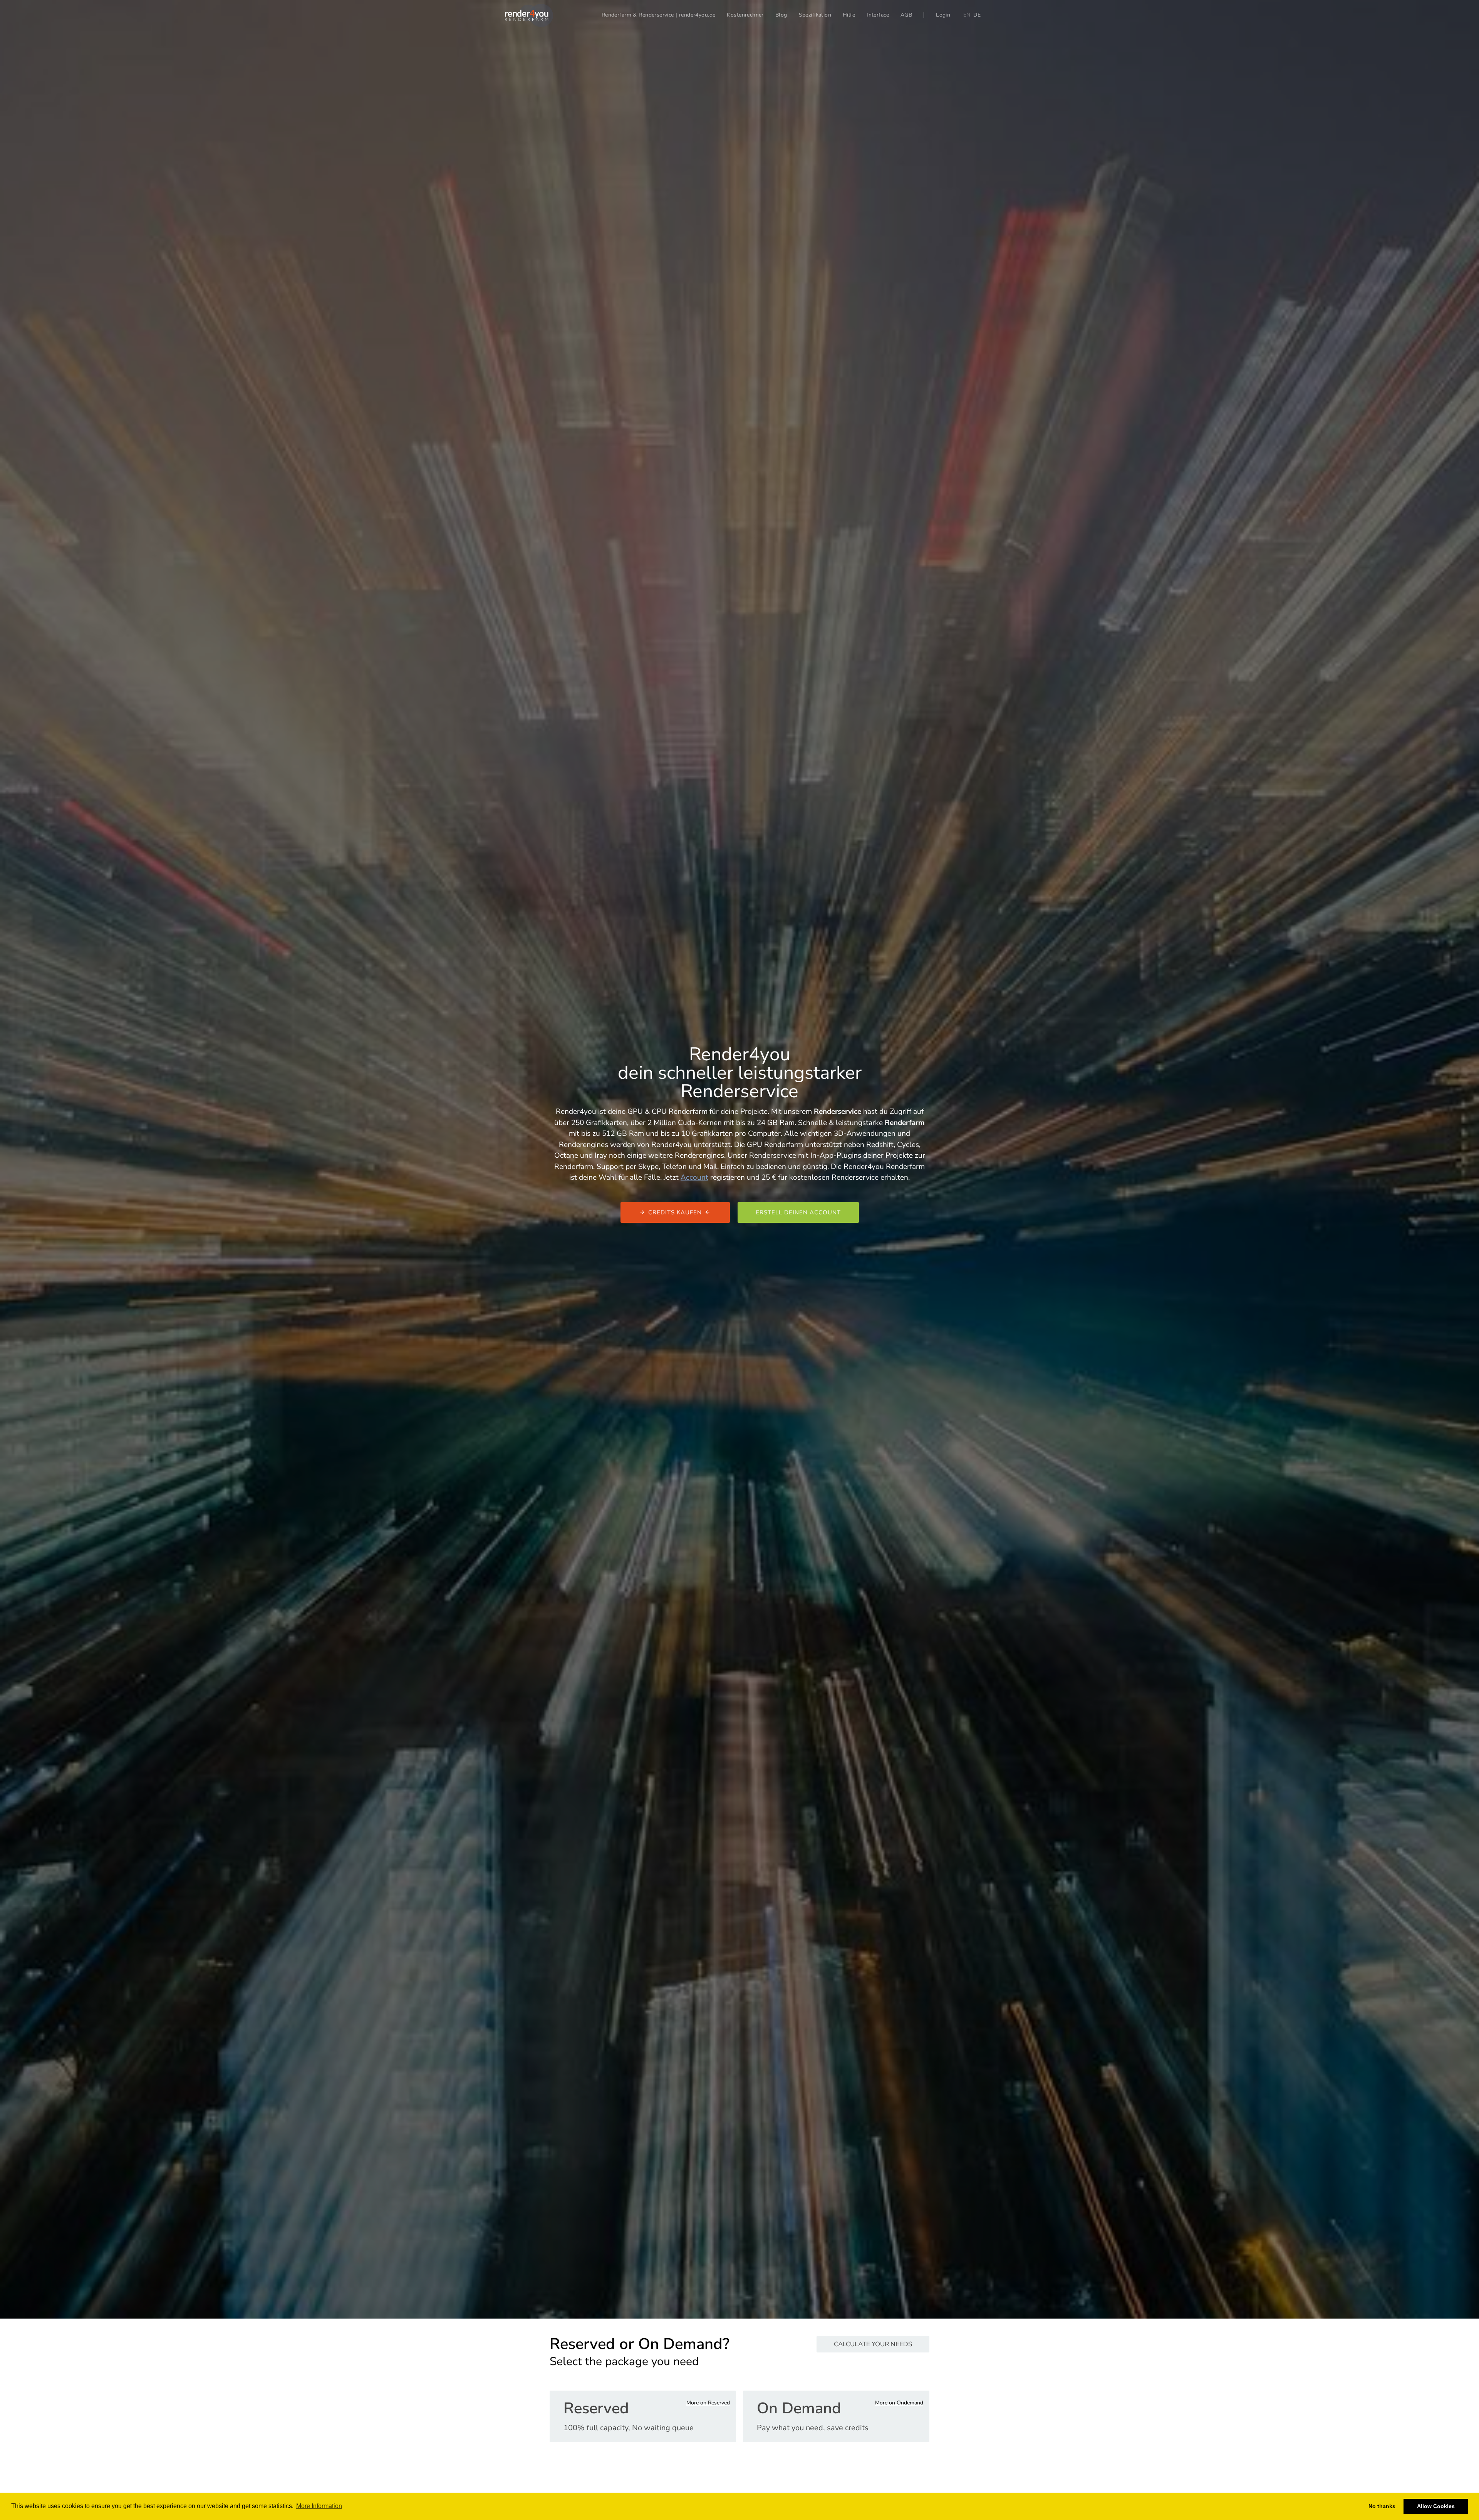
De (977, 15)
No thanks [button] (1382, 2506)
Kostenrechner (745, 15)
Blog (781, 15)
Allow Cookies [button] (1436, 2506)
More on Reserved (708, 2403)
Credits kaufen (675, 1212)
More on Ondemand (899, 2403)
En (967, 15)
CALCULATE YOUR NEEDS (873, 2344)
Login (943, 15)
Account (694, 1177)
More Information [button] (319, 2506)
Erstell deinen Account (798, 1212)
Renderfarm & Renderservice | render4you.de (659, 15)
